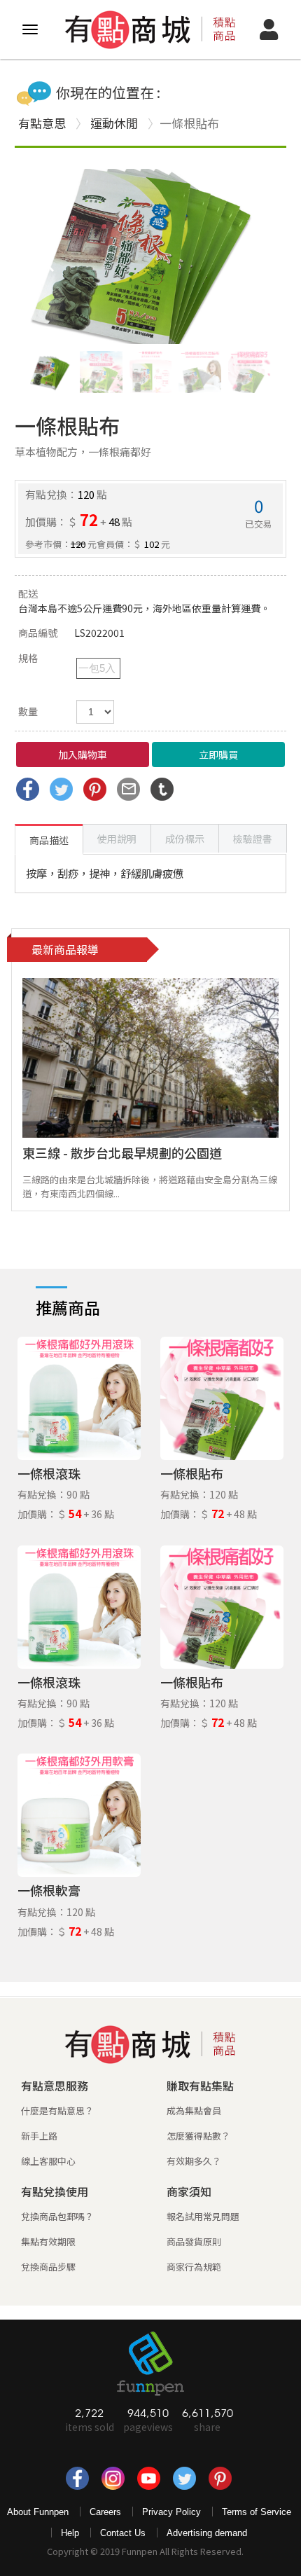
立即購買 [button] (218, 755)
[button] (254, 256)
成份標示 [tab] (185, 839)
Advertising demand (207, 2533)
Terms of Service (257, 2512)
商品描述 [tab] (49, 840)
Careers (105, 2512)
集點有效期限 (48, 2241)
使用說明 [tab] (117, 839)
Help (70, 2533)
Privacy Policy (171, 2512)
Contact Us (123, 2533)
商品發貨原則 (194, 2241)
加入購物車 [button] (83, 755)
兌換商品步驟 (48, 2267)
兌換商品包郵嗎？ (57, 2216)
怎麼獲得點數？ (198, 2136)
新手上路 (39, 2136)
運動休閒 (114, 123)
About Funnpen (38, 2512)
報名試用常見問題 (203, 2216)
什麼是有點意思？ (57, 2110)
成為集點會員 (194, 2110)
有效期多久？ (194, 2161)
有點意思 (42, 123)
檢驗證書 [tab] (253, 839)
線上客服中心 (48, 2161)
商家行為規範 (194, 2267)
